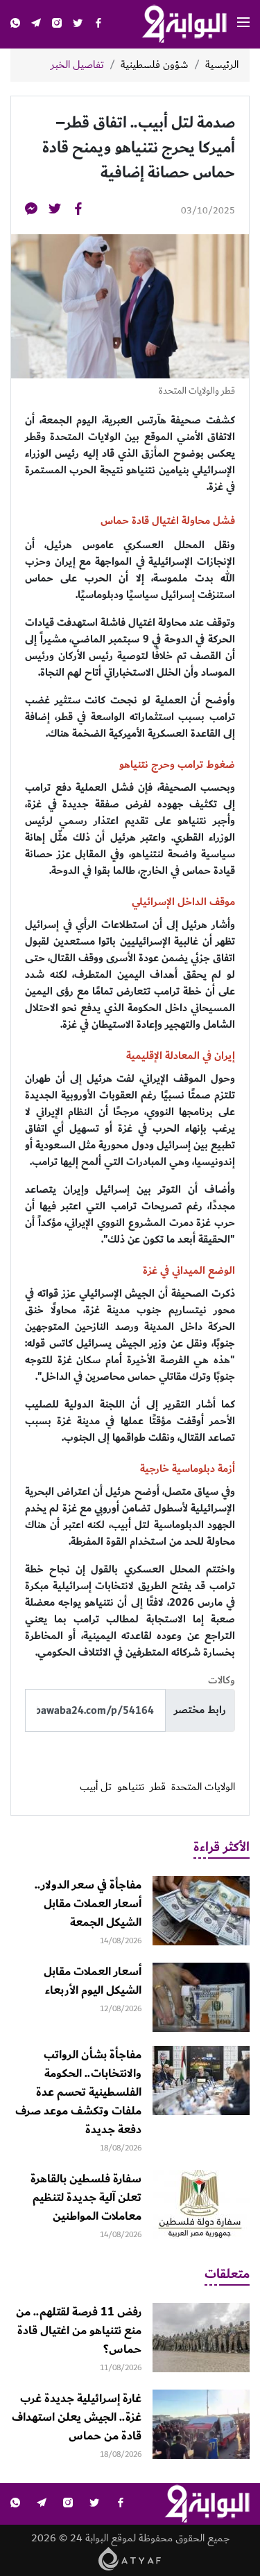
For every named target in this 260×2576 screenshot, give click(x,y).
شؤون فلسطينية (155, 65)
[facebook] (98, 25)
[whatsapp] (15, 25)
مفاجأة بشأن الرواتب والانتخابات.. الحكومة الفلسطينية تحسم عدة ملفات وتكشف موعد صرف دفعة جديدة (78, 2092)
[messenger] (31, 211)
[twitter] (78, 25)
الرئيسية (222, 65)
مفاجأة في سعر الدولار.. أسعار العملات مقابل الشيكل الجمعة (88, 1904)
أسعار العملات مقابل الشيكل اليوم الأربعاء (93, 1981)
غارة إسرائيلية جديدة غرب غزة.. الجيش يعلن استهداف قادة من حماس (77, 2417)
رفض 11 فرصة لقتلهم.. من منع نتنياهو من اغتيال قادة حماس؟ (79, 2331)
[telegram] (36, 25)
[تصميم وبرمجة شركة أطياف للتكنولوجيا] (130, 2558)
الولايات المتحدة (203, 1787)
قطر (158, 1787)
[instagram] (57, 25)
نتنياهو (131, 1787)
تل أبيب (96, 1787)
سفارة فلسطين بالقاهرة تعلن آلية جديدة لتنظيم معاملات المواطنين (86, 2198)
